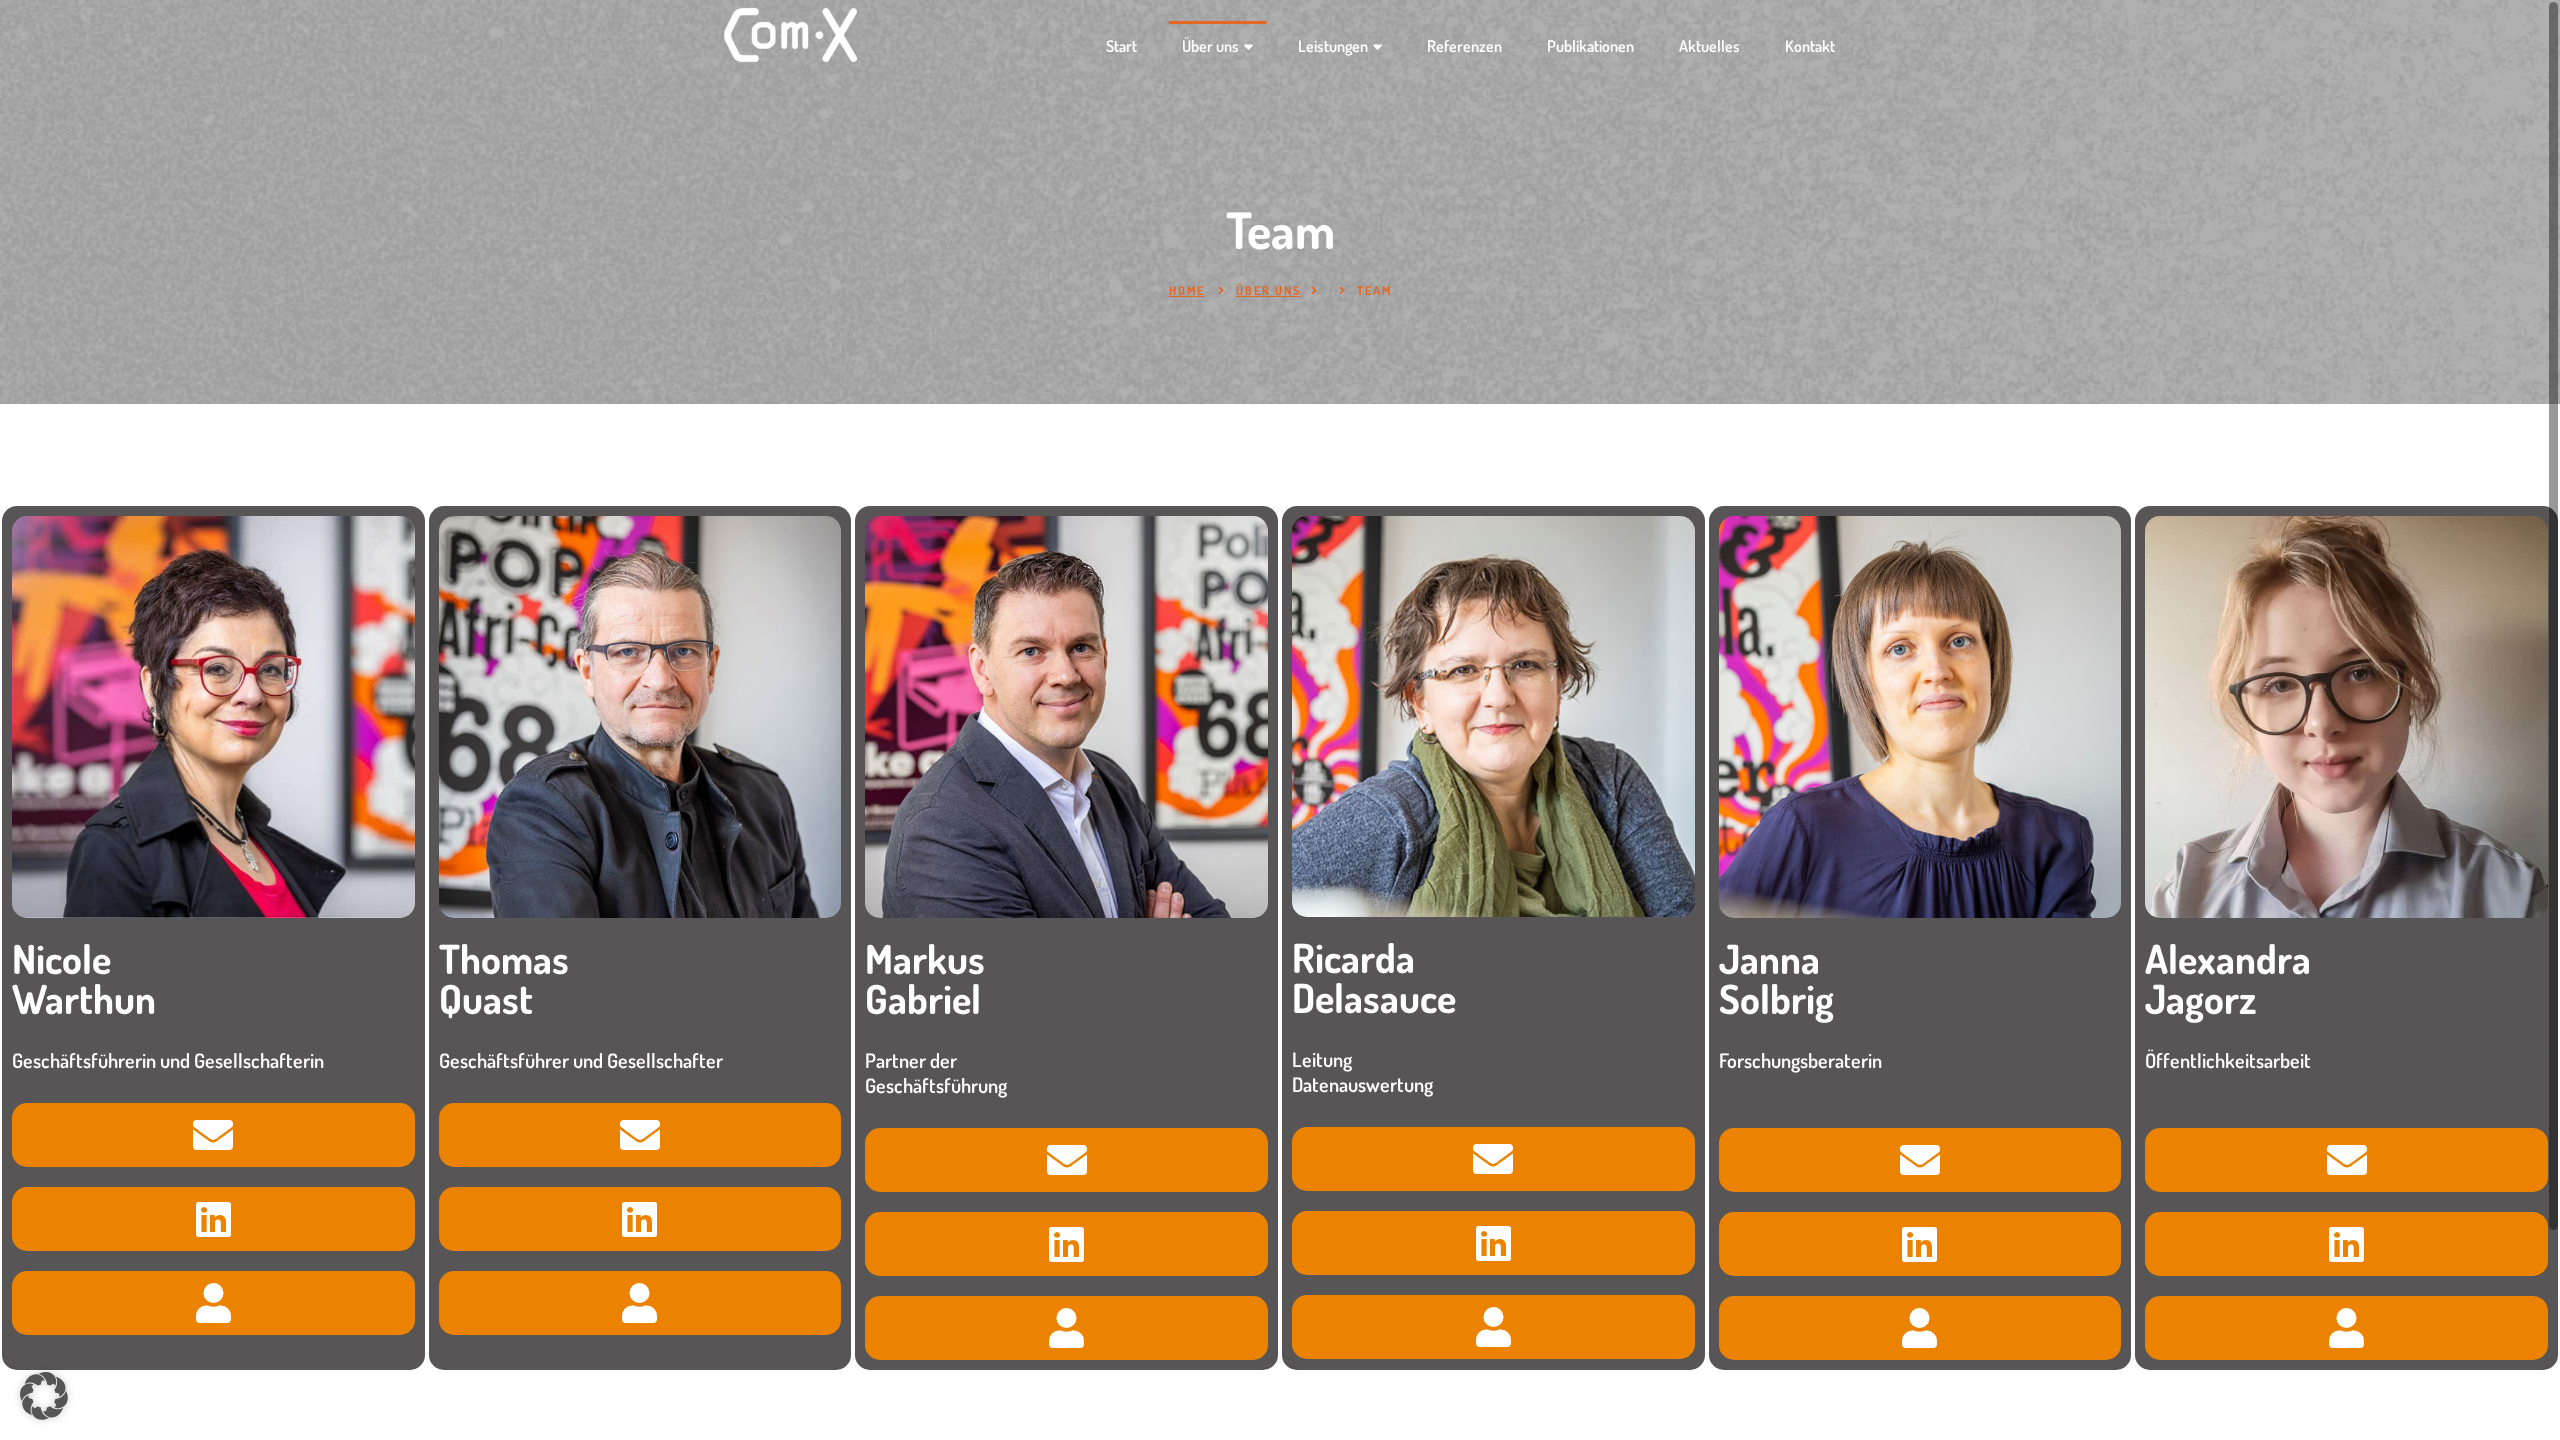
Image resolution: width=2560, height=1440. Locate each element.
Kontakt (1810, 46)
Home (1187, 290)
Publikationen (1590, 46)
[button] (44, 1396)
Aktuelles (1709, 46)
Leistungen (1333, 46)
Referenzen (1464, 46)
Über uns (1210, 46)
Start (1121, 46)
